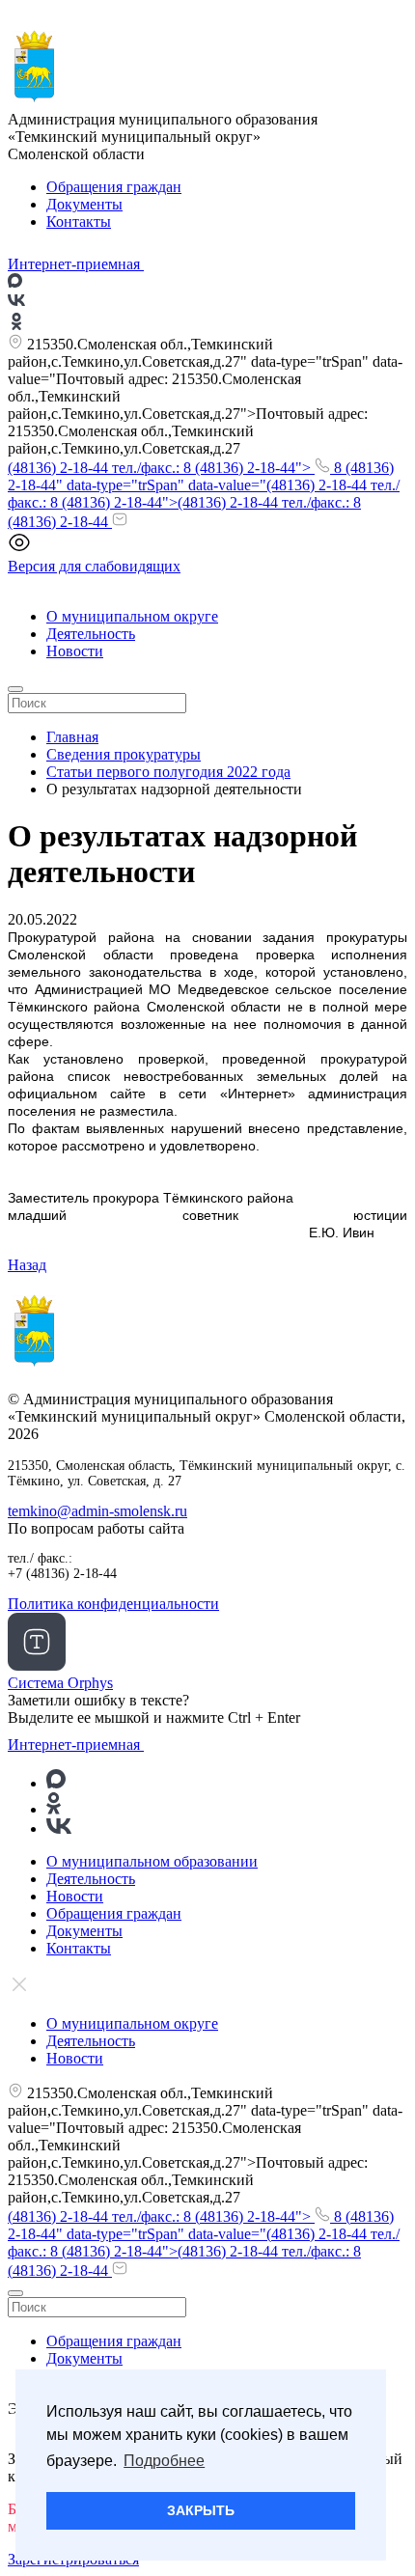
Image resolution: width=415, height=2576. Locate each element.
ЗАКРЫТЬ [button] (201, 2510)
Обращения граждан (114, 187)
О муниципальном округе (132, 616)
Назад (27, 1265)
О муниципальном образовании (152, 1861)
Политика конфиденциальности (113, 1604)
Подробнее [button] (164, 2461)
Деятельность (91, 634)
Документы (84, 204)
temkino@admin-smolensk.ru (97, 1511)
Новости (75, 651)
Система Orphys (60, 1683)
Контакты (79, 222)
